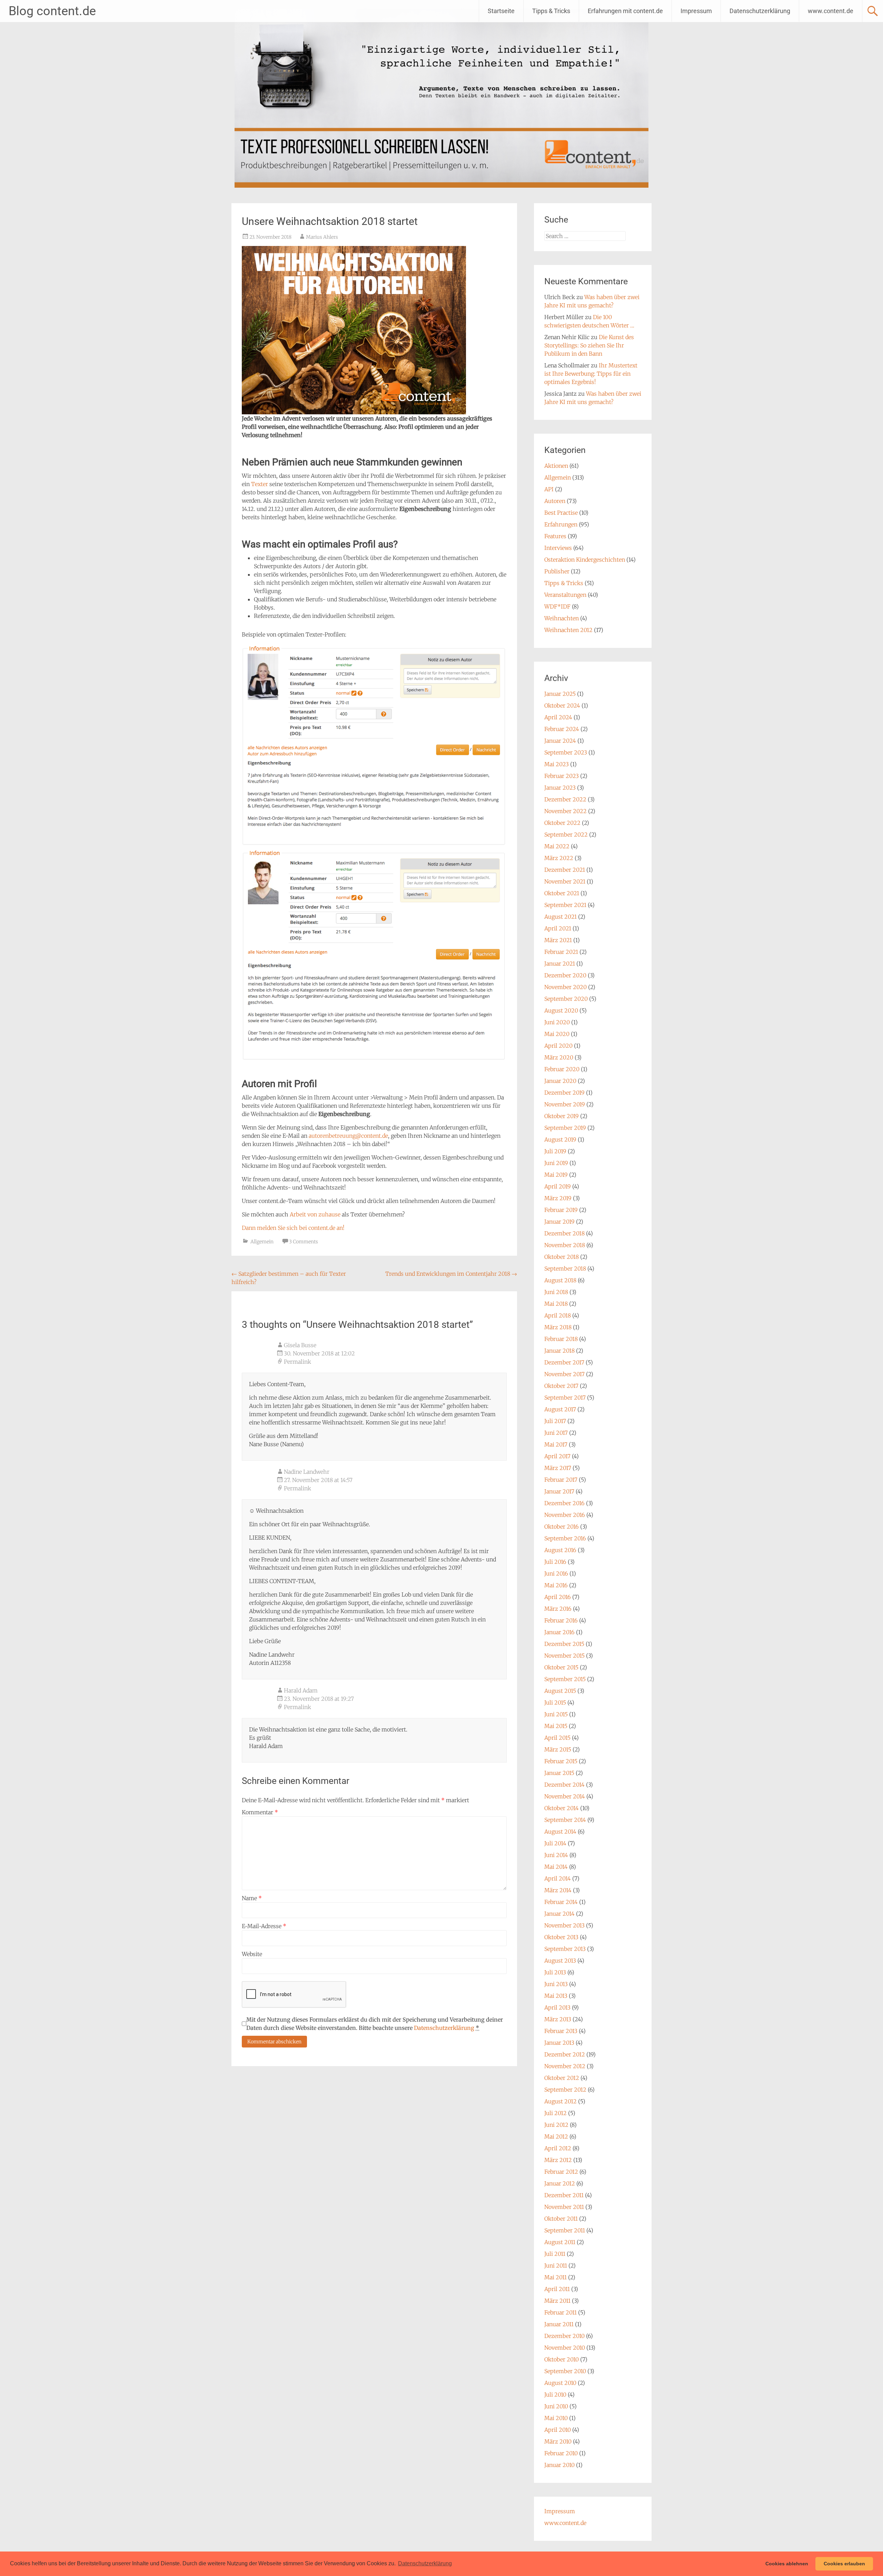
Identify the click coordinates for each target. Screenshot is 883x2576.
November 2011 (564, 2207)
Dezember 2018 (564, 1233)
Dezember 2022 (565, 799)
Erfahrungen (561, 524)
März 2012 (558, 2160)
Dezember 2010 (564, 2336)
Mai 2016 (556, 1585)
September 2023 (566, 752)
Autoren (555, 501)
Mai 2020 (557, 1034)
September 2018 (565, 1269)
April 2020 (558, 1046)
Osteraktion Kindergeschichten (585, 560)
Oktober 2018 (562, 1257)
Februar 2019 (561, 1210)
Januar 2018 (559, 1351)
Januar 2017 (559, 1491)
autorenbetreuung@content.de (348, 1136)
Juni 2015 (556, 1714)
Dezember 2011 (564, 2195)
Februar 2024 (562, 729)
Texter (260, 484)
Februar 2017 (561, 1480)
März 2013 (558, 2019)
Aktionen (556, 466)
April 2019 (558, 1186)
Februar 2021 (561, 952)
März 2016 (558, 1609)
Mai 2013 (556, 1996)
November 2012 (565, 2066)
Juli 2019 (555, 1151)
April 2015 (557, 1738)
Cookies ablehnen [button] (787, 2564)
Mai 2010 (556, 2418)
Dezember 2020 (565, 975)
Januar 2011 (559, 2324)
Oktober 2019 (562, 1116)
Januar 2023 (560, 788)
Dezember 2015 (564, 1644)
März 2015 (558, 1749)
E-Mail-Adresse (264, 1926)
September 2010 (565, 2371)
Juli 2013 (555, 1972)
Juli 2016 (555, 1562)
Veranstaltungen (565, 595)
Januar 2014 (559, 1914)
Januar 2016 (559, 1632)
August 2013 (560, 1961)
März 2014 (558, 1890)
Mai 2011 (555, 2277)
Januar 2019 (559, 1222)
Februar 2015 (561, 1761)
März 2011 (557, 2301)
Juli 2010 (555, 2395)
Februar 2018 (561, 1339)
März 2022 (559, 858)
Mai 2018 (556, 1304)
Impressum (696, 11)
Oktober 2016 (562, 1527)
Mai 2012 (556, 2136)
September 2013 (565, 1949)
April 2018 (558, 1315)
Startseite (501, 11)
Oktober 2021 (562, 893)
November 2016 (565, 1515)
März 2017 (558, 1468)
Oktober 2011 (561, 2219)
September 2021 (565, 905)
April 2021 (558, 928)
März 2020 (559, 1057)
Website (252, 1954)
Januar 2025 (560, 694)
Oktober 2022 (562, 823)
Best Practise (561, 513)
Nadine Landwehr (307, 1472)
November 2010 (565, 2348)
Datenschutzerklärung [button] (425, 2563)
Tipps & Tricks (551, 11)
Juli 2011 (555, 2254)
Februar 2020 (562, 1069)
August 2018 (560, 1280)
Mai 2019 (556, 1175)
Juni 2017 (556, 1433)
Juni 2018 (556, 1292)
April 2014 (558, 1878)
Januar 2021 (560, 964)
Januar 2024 (560, 741)
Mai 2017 (556, 1444)
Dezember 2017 (564, 1362)
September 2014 (565, 1820)
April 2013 (557, 2007)
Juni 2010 (556, 2406)
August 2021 (560, 917)
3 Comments (304, 1242)
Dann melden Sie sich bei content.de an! (293, 1228)
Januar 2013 (559, 2043)
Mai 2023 (557, 764)
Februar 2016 (561, 1620)
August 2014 (560, 1832)
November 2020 (565, 987)
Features (555, 536)
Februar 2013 (561, 2031)
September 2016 (565, 1538)
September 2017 (565, 1398)
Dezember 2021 (565, 870)
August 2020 (561, 1010)
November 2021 (565, 881)
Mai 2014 (556, 1867)
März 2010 (558, 2441)
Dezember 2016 (564, 1503)
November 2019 (565, 1104)
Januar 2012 (560, 2183)
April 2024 (558, 717)
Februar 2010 (561, 2453)
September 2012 (565, 2090)
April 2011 (557, 2289)
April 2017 (557, 1456)
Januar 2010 (559, 2465)
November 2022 (565, 811)
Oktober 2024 (562, 705)
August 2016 (560, 1550)
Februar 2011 (560, 2312)
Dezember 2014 (564, 1785)
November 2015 (564, 1656)
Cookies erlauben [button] (844, 2564)
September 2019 (565, 1128)
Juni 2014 (556, 1855)
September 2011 (565, 2230)
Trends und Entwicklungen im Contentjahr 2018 (451, 1274)
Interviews (558, 548)
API (549, 489)
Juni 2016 (556, 1573)
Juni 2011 (556, 2266)
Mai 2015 (556, 1726)
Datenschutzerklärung (760, 11)
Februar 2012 (561, 2172)
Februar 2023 (562, 776)
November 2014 (565, 1796)
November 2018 (565, 1245)
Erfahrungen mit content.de (625, 11)
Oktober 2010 (562, 2359)
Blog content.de (52, 11)
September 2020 (566, 999)
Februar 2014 (561, 1902)
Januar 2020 (560, 1081)
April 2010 (558, 2430)
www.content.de (831, 11)
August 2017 (560, 1409)
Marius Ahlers (322, 237)
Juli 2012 (555, 2113)
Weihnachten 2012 (568, 630)
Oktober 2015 (561, 1667)
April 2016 (558, 1597)
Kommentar (260, 1812)
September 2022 (566, 835)
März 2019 (558, 1198)
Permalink (297, 1362)
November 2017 (564, 1374)
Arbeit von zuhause (315, 1214)
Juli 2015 (555, 1702)
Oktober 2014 (562, 1808)
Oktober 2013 (561, 1937)
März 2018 (558, 1327)
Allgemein (262, 1242)
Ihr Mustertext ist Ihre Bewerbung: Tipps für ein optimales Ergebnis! (591, 374)
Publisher (557, 571)
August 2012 (560, 2101)
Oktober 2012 (562, 2078)
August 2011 (560, 2242)
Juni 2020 (557, 1022)
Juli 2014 (555, 1843)
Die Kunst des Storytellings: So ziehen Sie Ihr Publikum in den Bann (589, 345)
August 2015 (560, 1691)
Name (252, 1898)
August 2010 (560, 2383)
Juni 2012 (556, 2125)
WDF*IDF (557, 606)
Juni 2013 (556, 1984)
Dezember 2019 (564, 1093)
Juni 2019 (556, 1163)
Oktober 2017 (561, 1386)
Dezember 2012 (565, 2054)
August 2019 (560, 1139)
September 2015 (565, 1679)
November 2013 (564, 1925)
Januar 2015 (559, 1773)
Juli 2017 (555, 1421)
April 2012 (558, 2148)
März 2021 (558, 940)
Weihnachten (562, 618)
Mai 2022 (557, 846)
